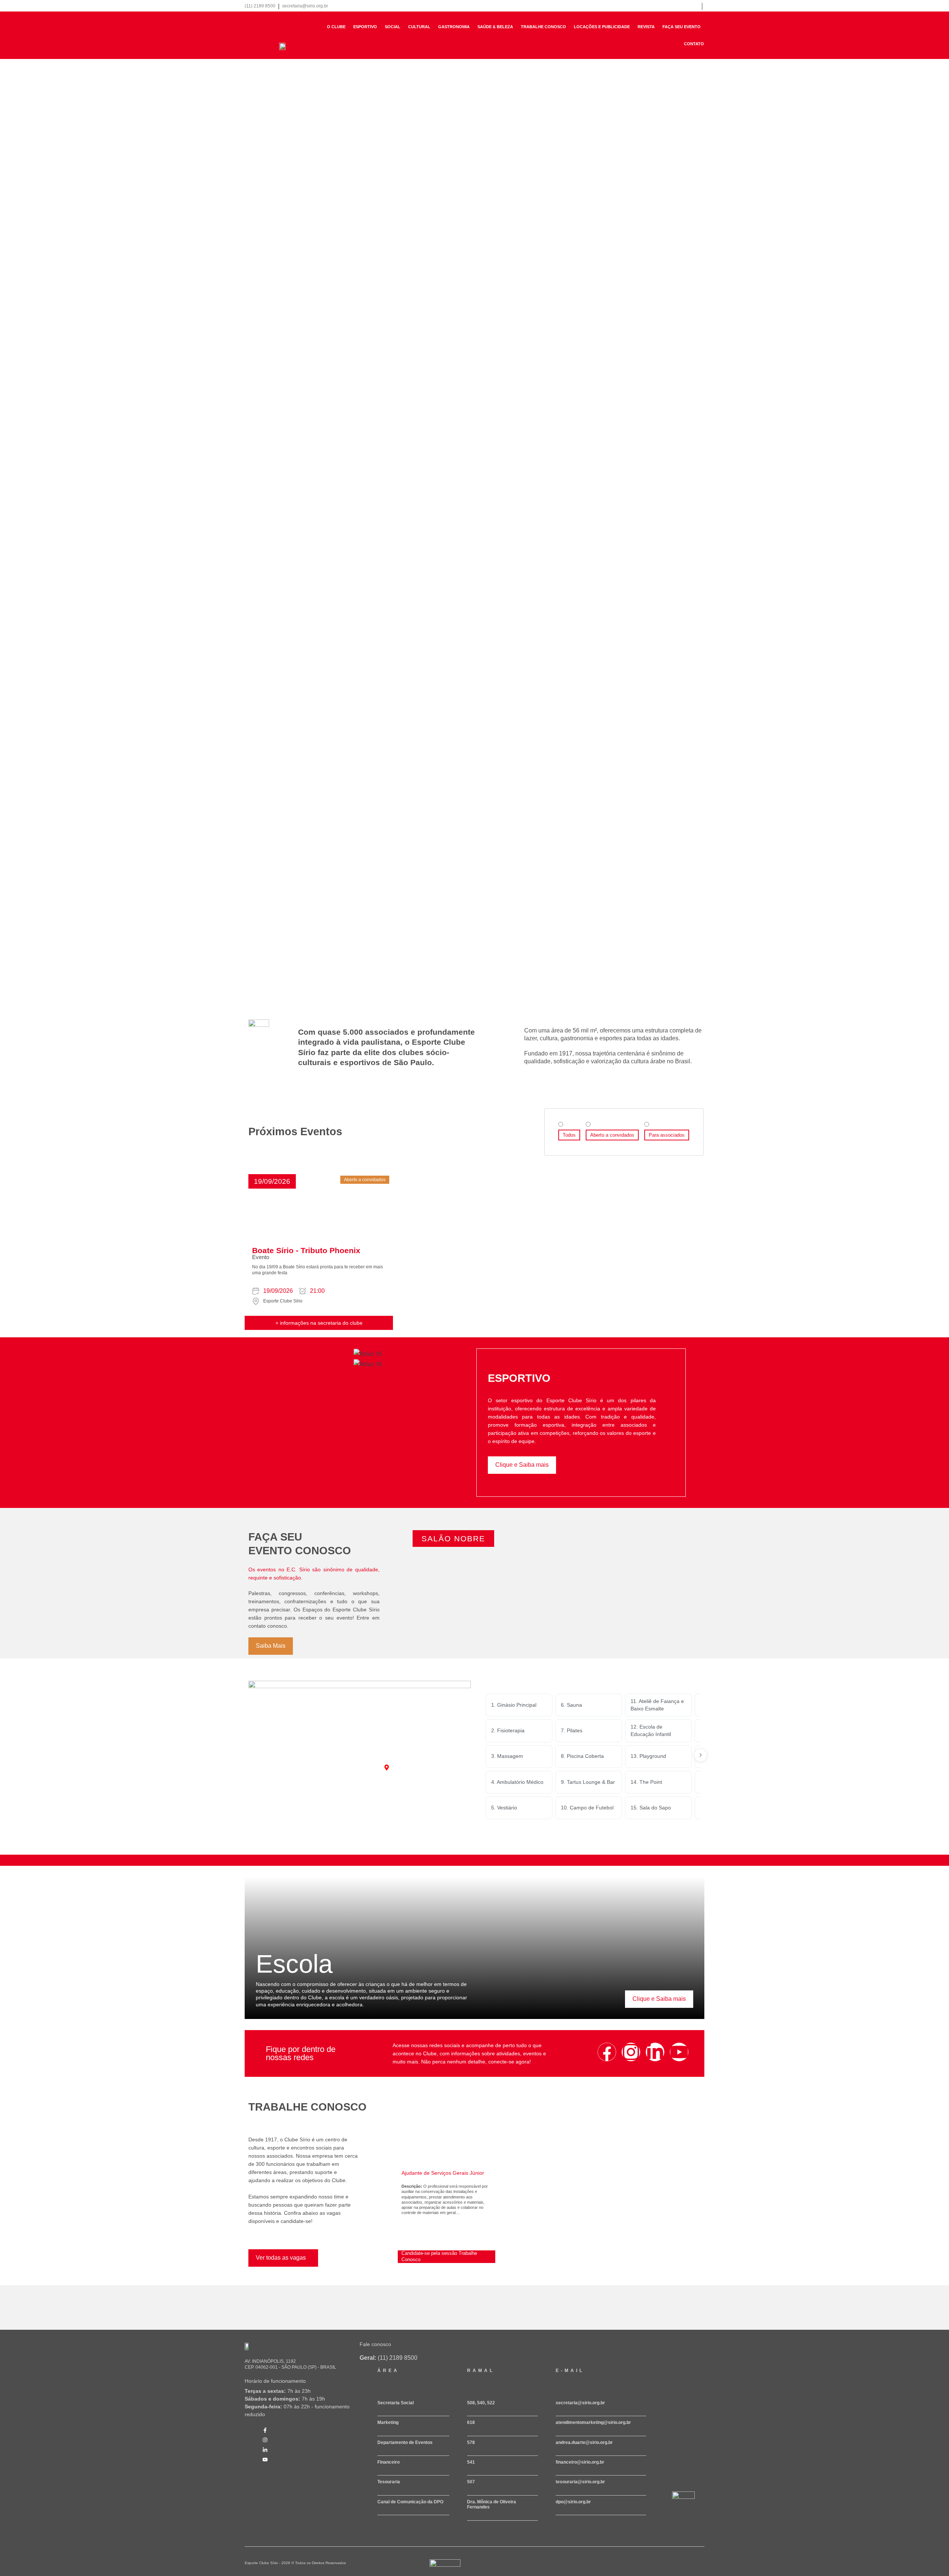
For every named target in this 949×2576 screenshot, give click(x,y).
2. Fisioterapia (508, 1730)
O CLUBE (336, 27)
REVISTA (646, 27)
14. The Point (646, 1782)
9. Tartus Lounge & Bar (588, 1782)
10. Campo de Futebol (587, 1808)
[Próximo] (701, 1755)
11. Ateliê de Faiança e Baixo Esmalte (657, 1705)
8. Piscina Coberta (582, 1756)
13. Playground (648, 1756)
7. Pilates (572, 1730)
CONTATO (694, 44)
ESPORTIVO (365, 27)
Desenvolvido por (441, 2570)
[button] (272, 1181)
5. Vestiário (504, 1808)
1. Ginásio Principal (514, 1705)
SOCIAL (393, 27)
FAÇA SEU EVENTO (682, 27)
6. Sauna (571, 1705)
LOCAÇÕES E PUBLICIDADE (602, 27)
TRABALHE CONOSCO (543, 27)
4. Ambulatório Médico (517, 1782)
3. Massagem (507, 1756)
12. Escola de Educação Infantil (651, 1730)
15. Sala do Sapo (651, 1808)
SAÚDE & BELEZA (495, 27)
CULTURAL (419, 27)
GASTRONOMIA (454, 27)
